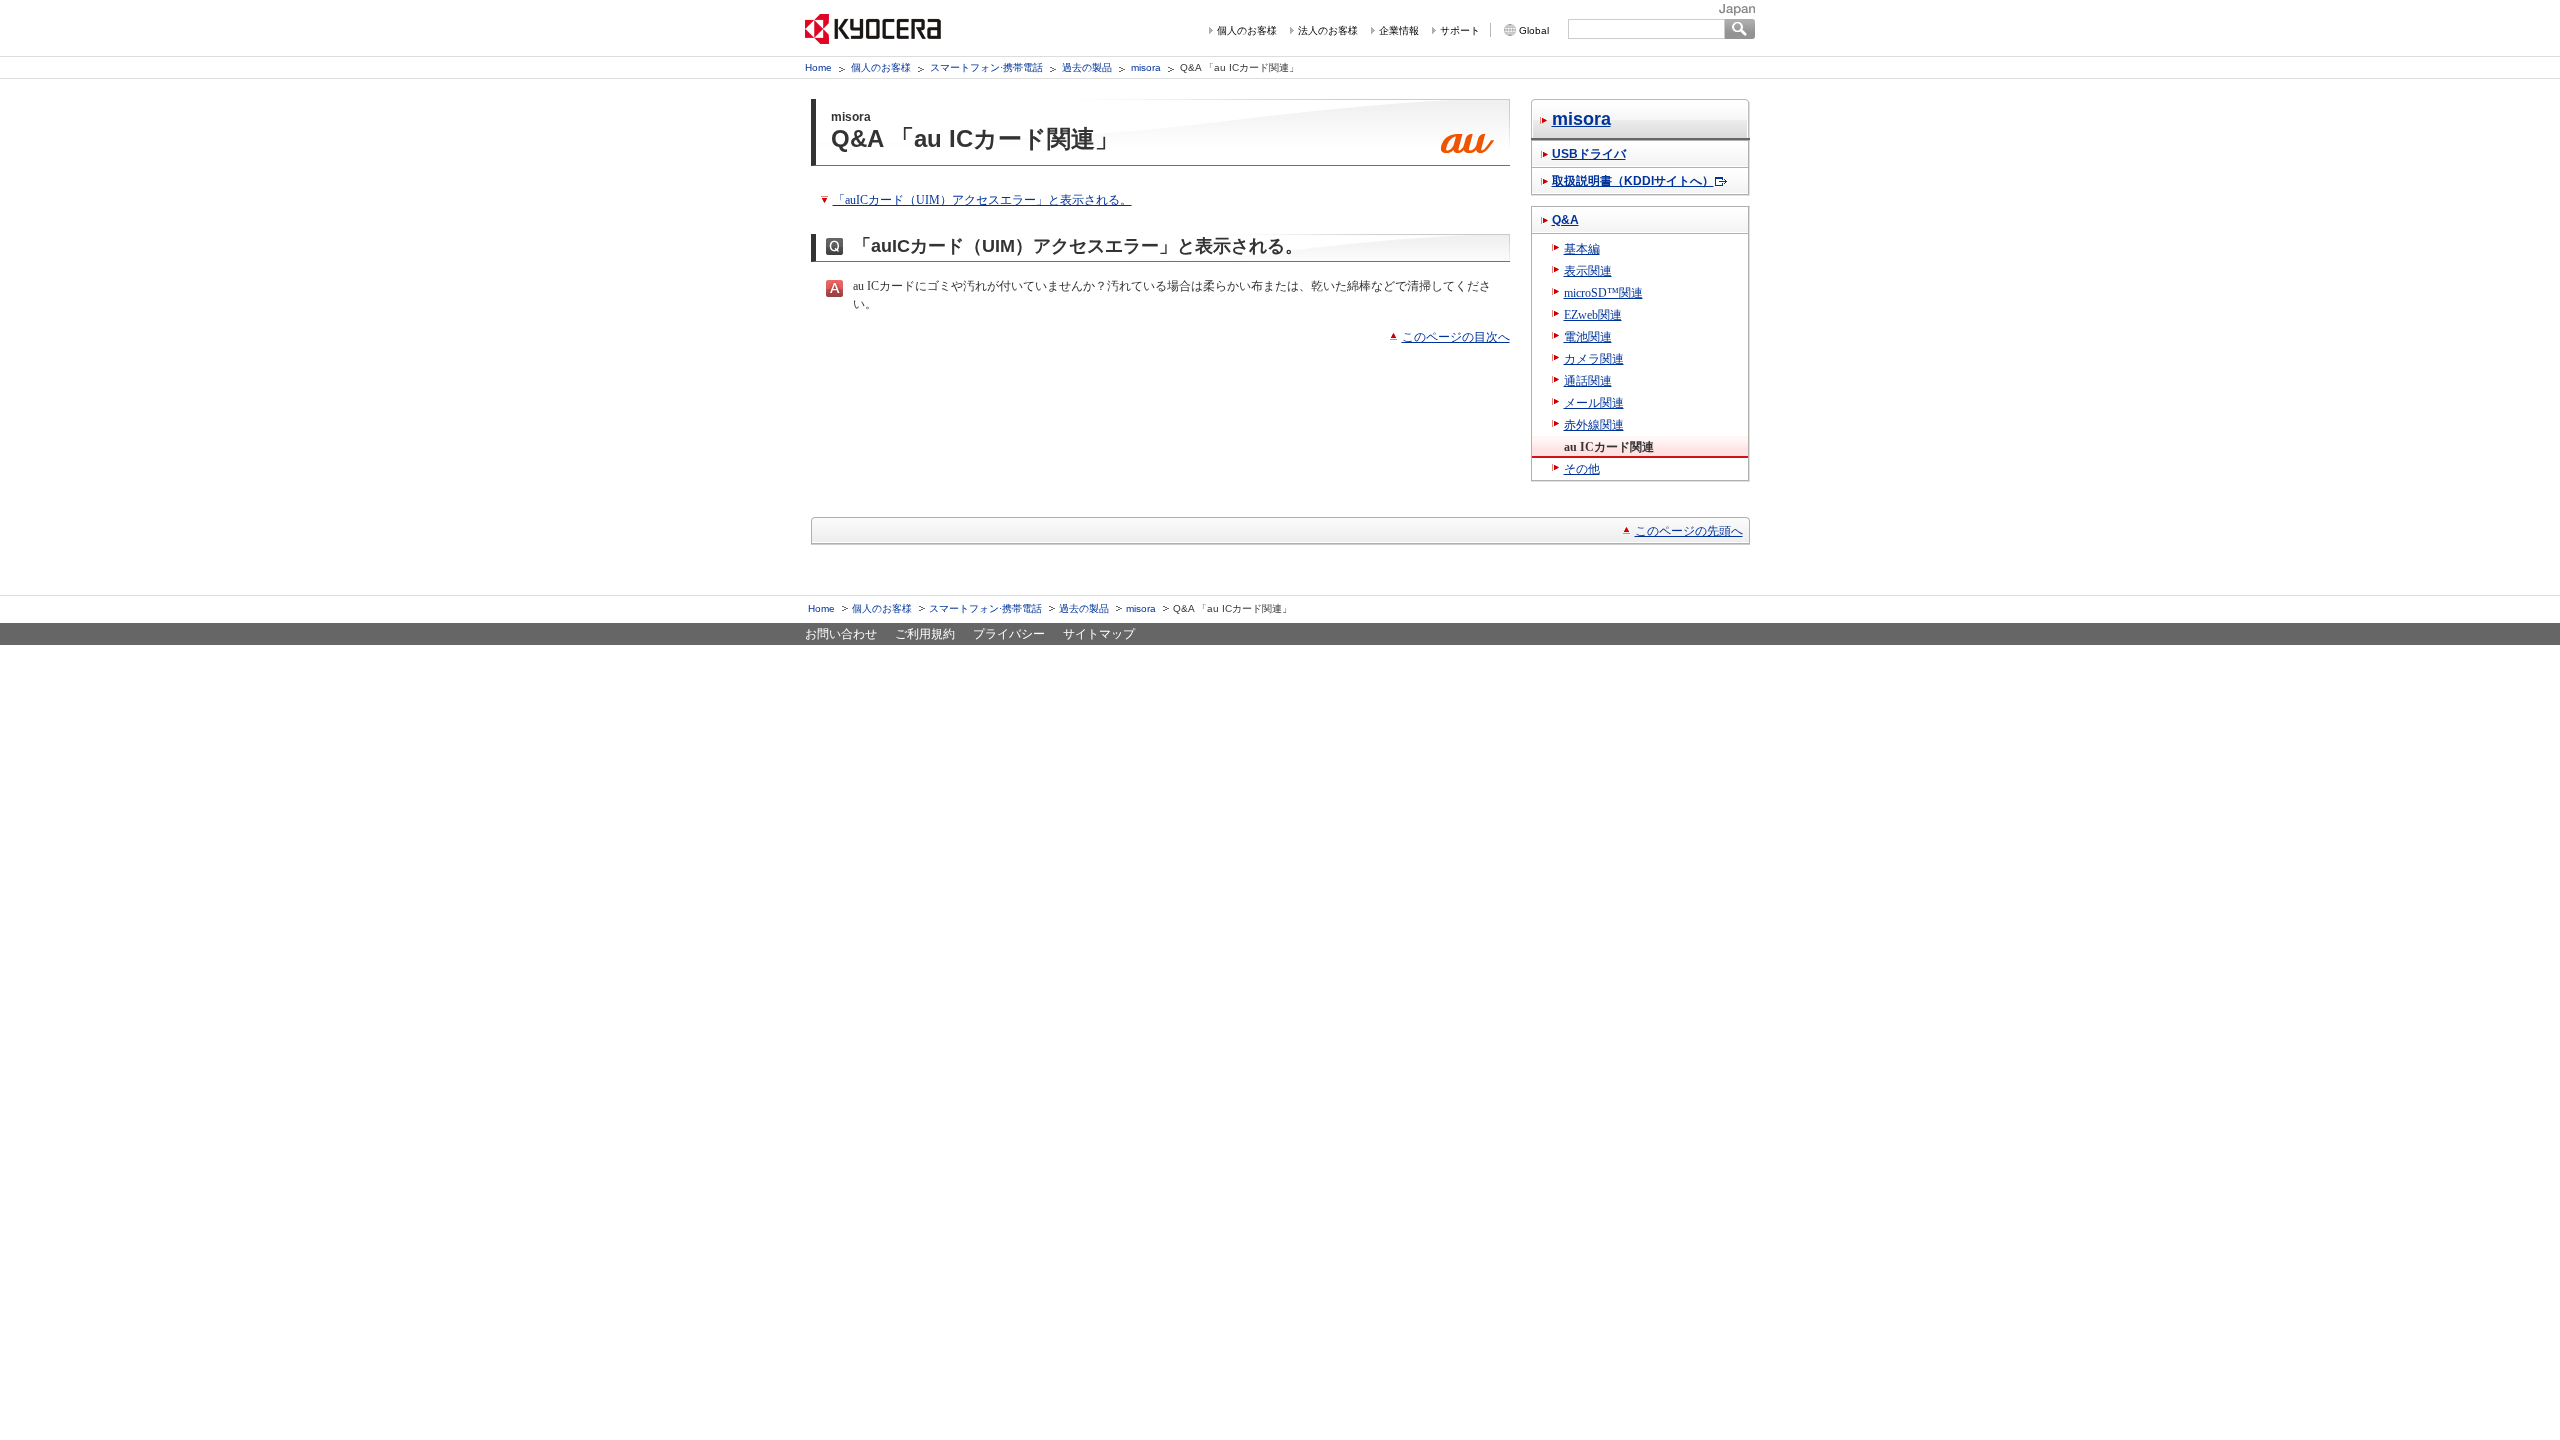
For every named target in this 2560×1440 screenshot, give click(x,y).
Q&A (1565, 220)
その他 (1582, 469)
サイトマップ (1099, 634)
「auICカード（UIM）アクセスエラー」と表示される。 (982, 200)
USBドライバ (1589, 154)
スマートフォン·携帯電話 (986, 67)
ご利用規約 (925, 634)
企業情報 (1399, 30)
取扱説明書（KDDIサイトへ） (1633, 181)
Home (818, 67)
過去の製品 (1087, 67)
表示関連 (1588, 271)
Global (1534, 30)
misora (1146, 67)
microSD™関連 (1603, 293)
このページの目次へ (1456, 337)
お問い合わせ (841, 634)
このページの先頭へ (1689, 531)
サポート (1460, 30)
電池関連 (1588, 337)
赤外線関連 (1594, 425)
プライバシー (1009, 634)
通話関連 (1588, 381)
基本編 (1582, 249)
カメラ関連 (1594, 359)
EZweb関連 (1593, 315)
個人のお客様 (1247, 30)
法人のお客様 (1328, 30)
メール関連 (1594, 403)
